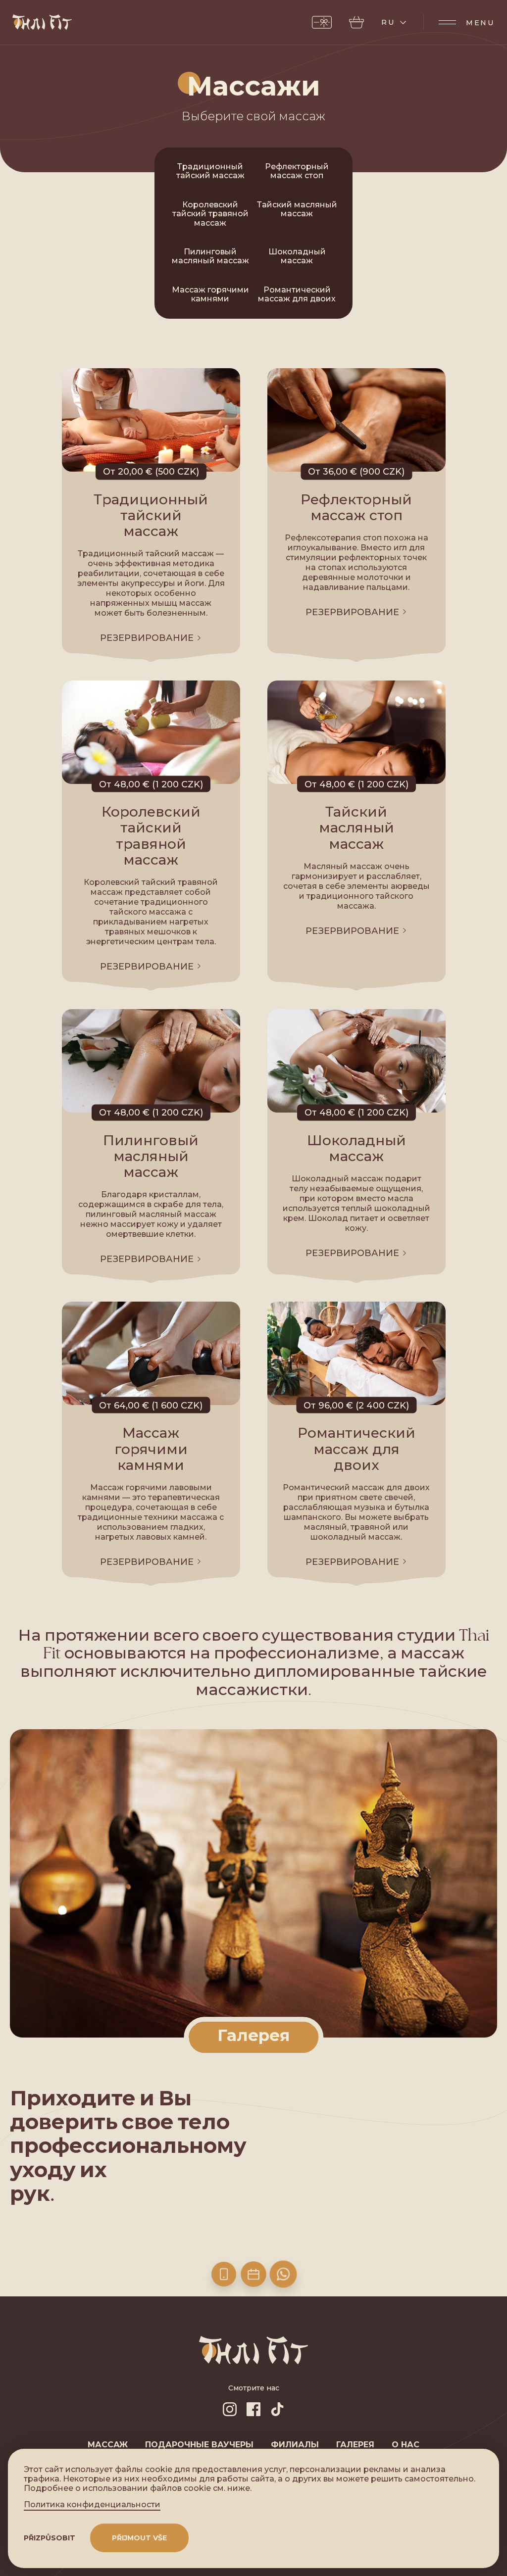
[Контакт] (224, 2274)
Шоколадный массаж (297, 256)
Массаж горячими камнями (210, 294)
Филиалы (295, 2445)
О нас (406, 2445)
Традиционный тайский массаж (210, 171)
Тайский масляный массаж (297, 209)
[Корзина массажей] (356, 22)
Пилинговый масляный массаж (210, 256)
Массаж (108, 2445)
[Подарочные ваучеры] (322, 22)
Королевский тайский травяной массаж (210, 214)
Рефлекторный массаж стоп (297, 171)
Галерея (355, 2445)
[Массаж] (253, 2274)
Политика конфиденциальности (92, 2505)
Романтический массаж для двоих (297, 294)
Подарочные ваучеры (199, 2445)
